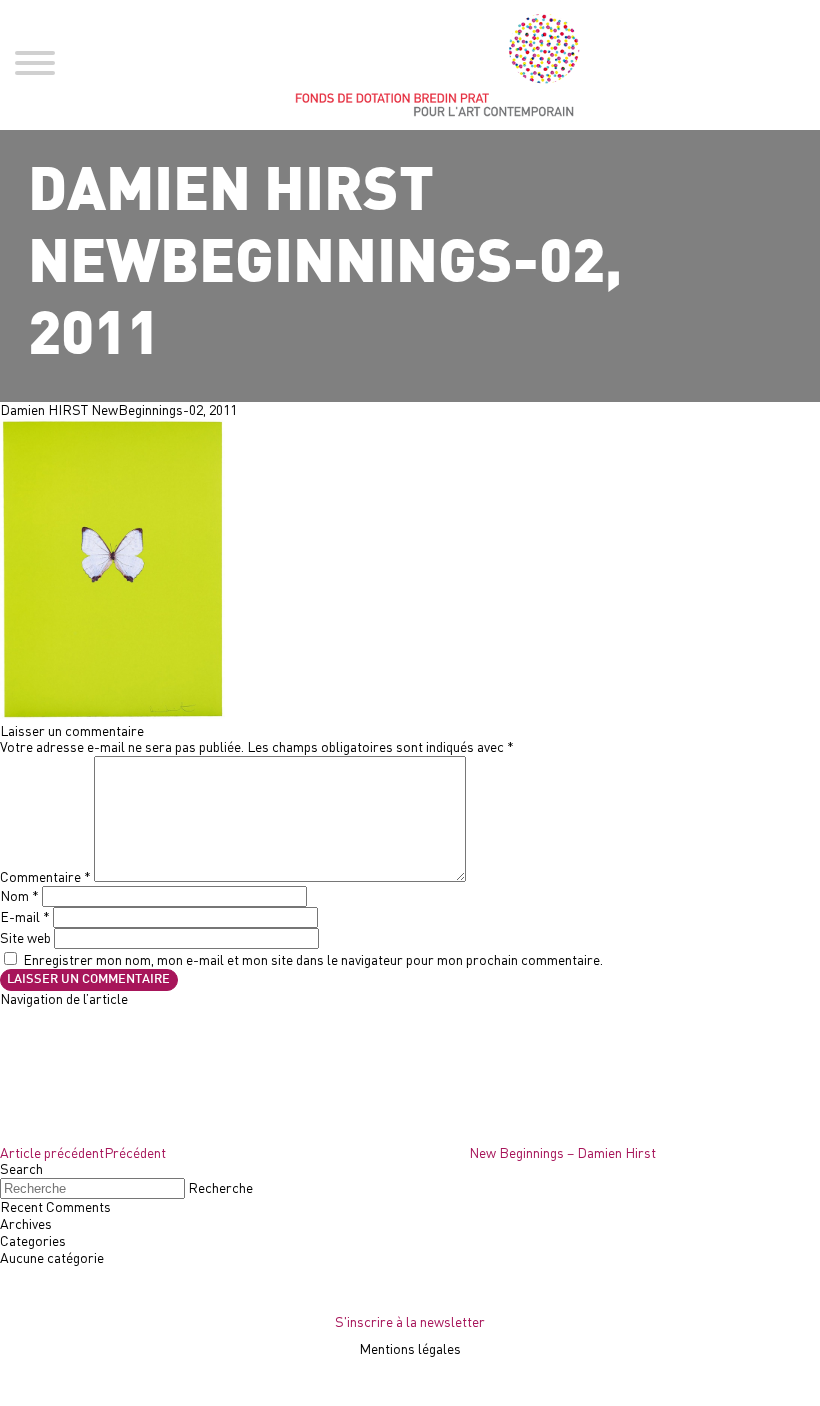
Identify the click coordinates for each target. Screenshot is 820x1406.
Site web (25, 937)
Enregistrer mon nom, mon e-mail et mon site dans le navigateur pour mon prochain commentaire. (313, 959)
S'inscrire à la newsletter (410, 1321)
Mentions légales (410, 1348)
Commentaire (45, 876)
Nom (19, 895)
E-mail (25, 916)
